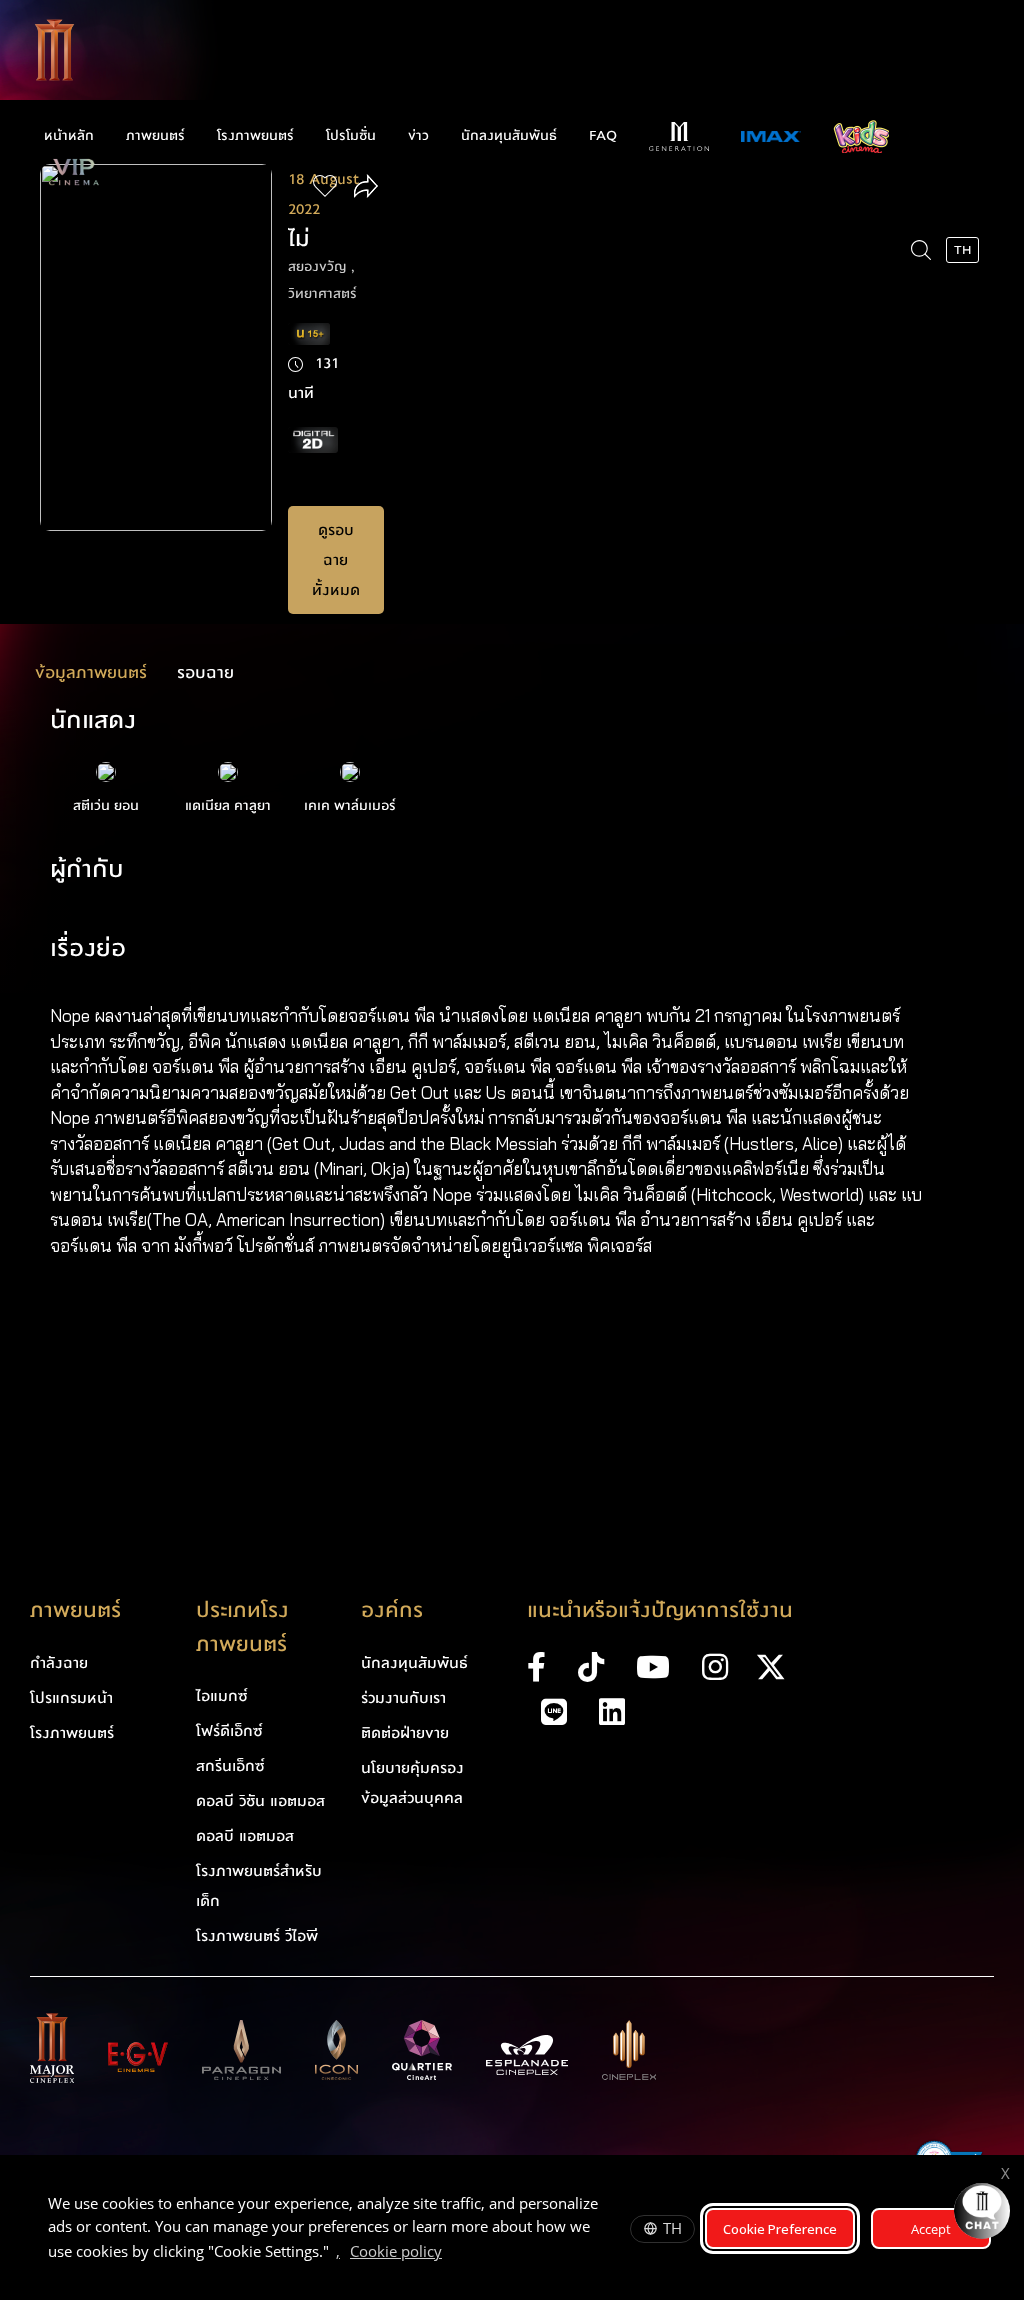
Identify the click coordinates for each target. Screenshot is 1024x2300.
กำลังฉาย (59, 1663)
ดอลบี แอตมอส (245, 1836)
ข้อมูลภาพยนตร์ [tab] (91, 672)
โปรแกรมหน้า (71, 1698)
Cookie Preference (780, 2229)
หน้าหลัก (69, 136)
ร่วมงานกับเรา (403, 1698)
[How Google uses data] (452, 2254)
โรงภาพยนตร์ (255, 136)
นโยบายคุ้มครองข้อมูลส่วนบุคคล (412, 1783)
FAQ (603, 136)
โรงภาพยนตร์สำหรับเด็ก (259, 1886)
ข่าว (418, 136)
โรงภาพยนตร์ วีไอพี (257, 1936)
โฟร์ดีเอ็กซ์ (229, 1731)
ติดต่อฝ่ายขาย (405, 1733)
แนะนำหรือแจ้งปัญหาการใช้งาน (660, 1610)
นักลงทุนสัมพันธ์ (509, 136)
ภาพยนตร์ (155, 136)
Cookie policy (396, 2251)
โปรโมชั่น (351, 136)
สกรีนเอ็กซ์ (230, 1766)
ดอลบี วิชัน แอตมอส (260, 1801)
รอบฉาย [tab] (205, 672)
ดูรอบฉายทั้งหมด (336, 560)
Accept (931, 2229)
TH (672, 2228)
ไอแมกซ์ (222, 1696)
